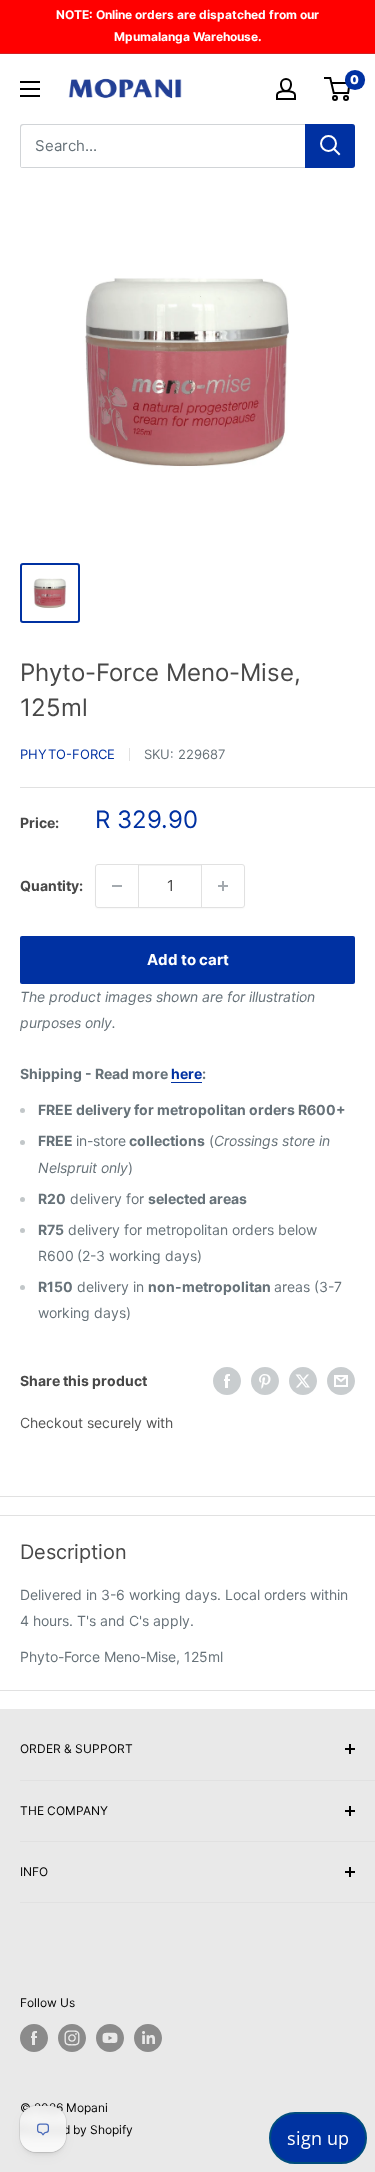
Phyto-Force (67, 754)
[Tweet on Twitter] (303, 1381)
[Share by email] (341, 1381)
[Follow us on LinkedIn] (148, 2038)
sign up (318, 2138)
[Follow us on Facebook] (34, 2038)
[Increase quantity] (223, 886)
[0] (338, 89)
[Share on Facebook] (227, 1381)
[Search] (330, 146)
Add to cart (188, 959)
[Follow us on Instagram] (72, 2038)
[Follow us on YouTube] (110, 2038)
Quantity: (51, 885)
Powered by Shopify (76, 2129)
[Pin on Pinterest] (265, 1381)
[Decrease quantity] (117, 886)
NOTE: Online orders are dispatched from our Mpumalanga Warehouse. (187, 25)
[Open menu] (30, 89)
